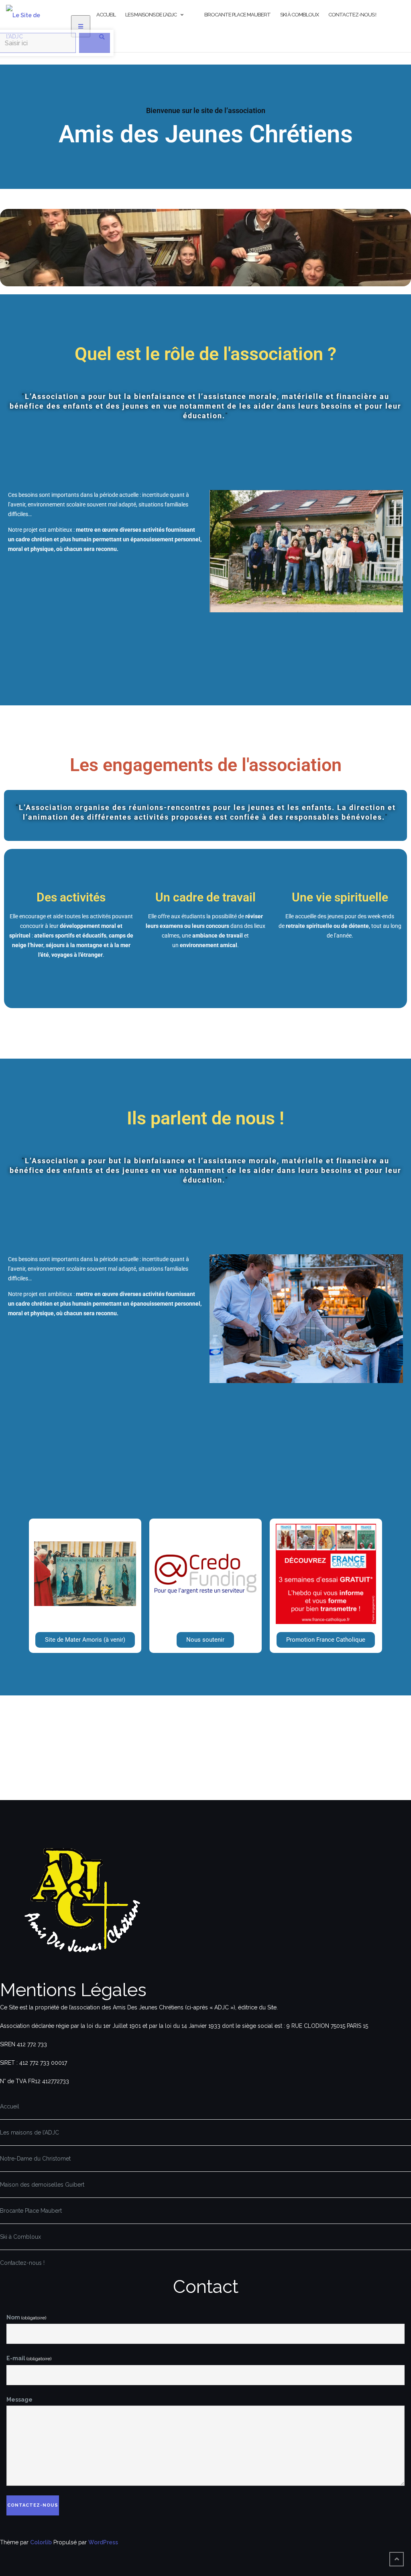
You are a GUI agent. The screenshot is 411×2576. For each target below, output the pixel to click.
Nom (26, 2317)
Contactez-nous (33, 2505)
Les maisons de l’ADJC (151, 15)
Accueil (106, 15)
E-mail (29, 2358)
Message (19, 2400)
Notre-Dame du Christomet (35, 2159)
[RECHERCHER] (95, 61)
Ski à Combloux (299, 15)
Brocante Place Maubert (237, 15)
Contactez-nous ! (352, 15)
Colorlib (41, 2542)
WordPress (103, 2542)
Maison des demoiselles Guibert (42, 2185)
